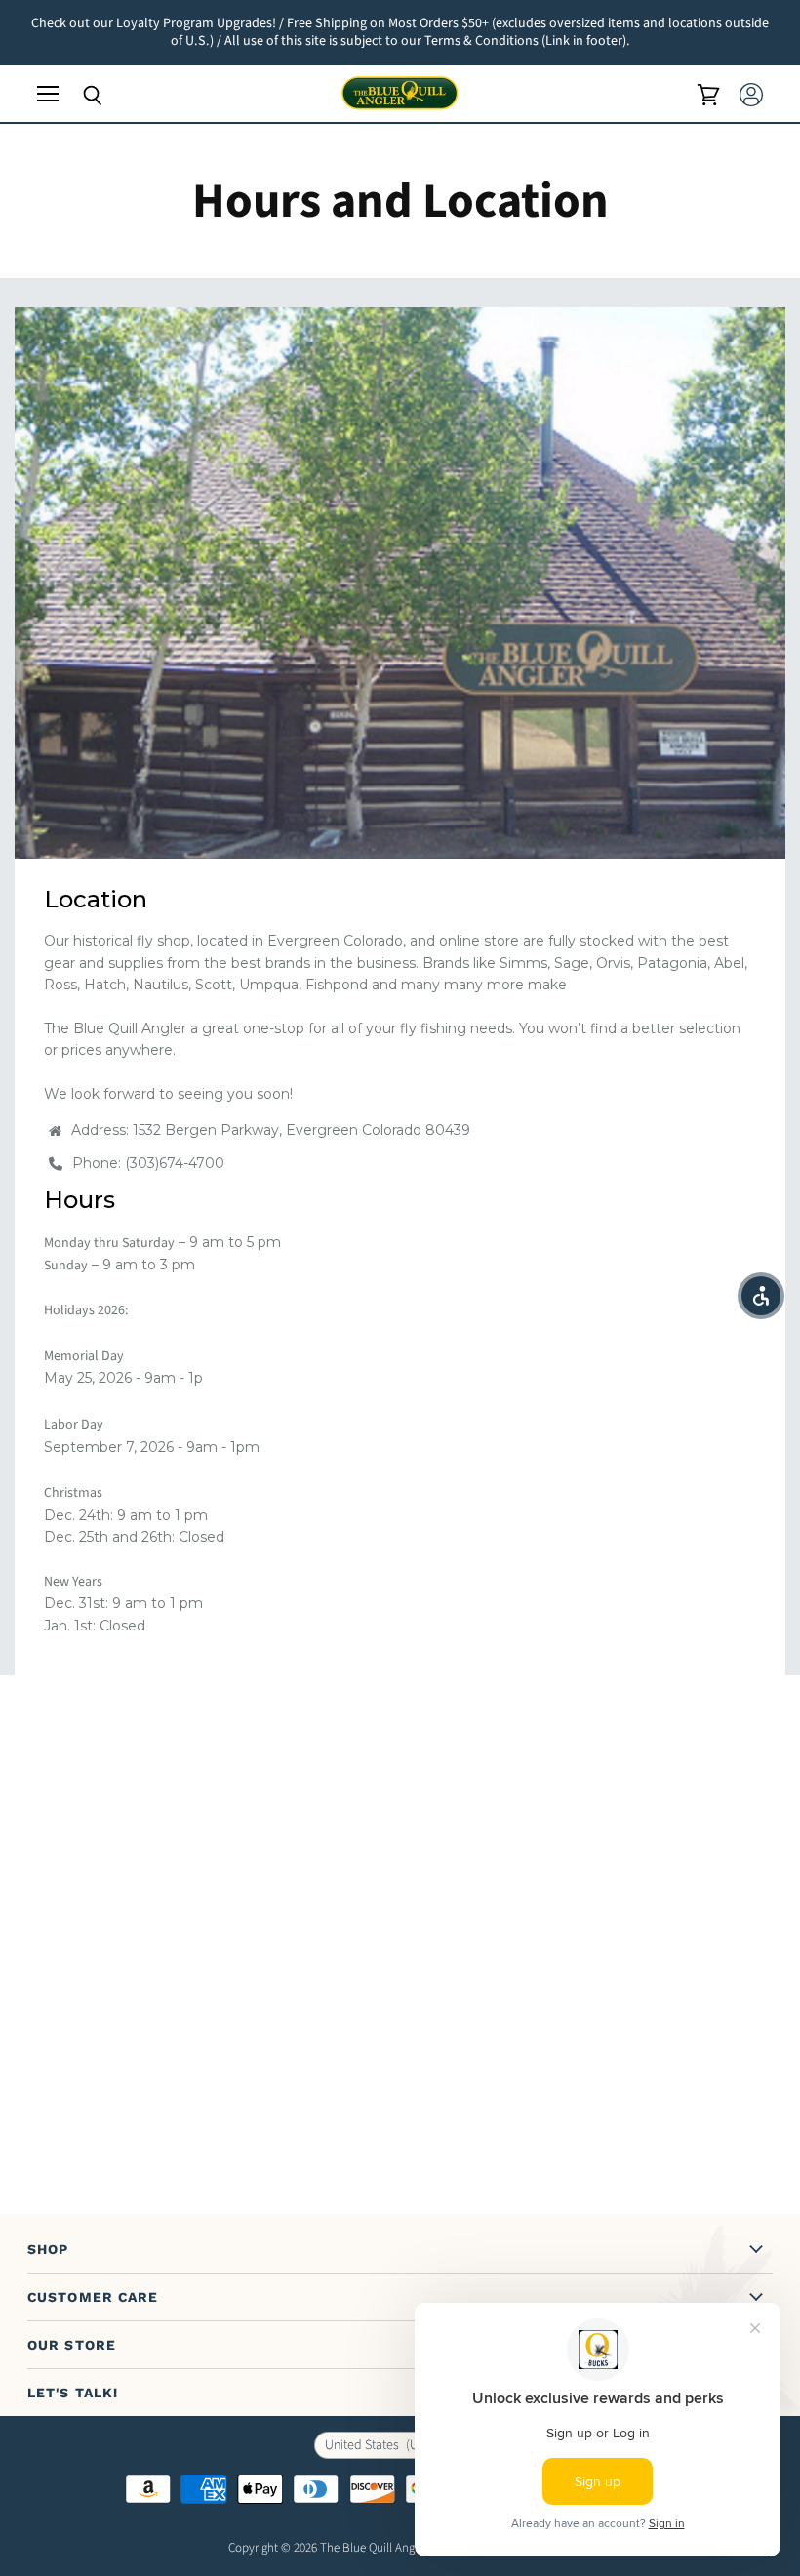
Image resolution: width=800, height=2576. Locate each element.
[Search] (78, 96)
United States (386, 2445)
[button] (761, 1296)
